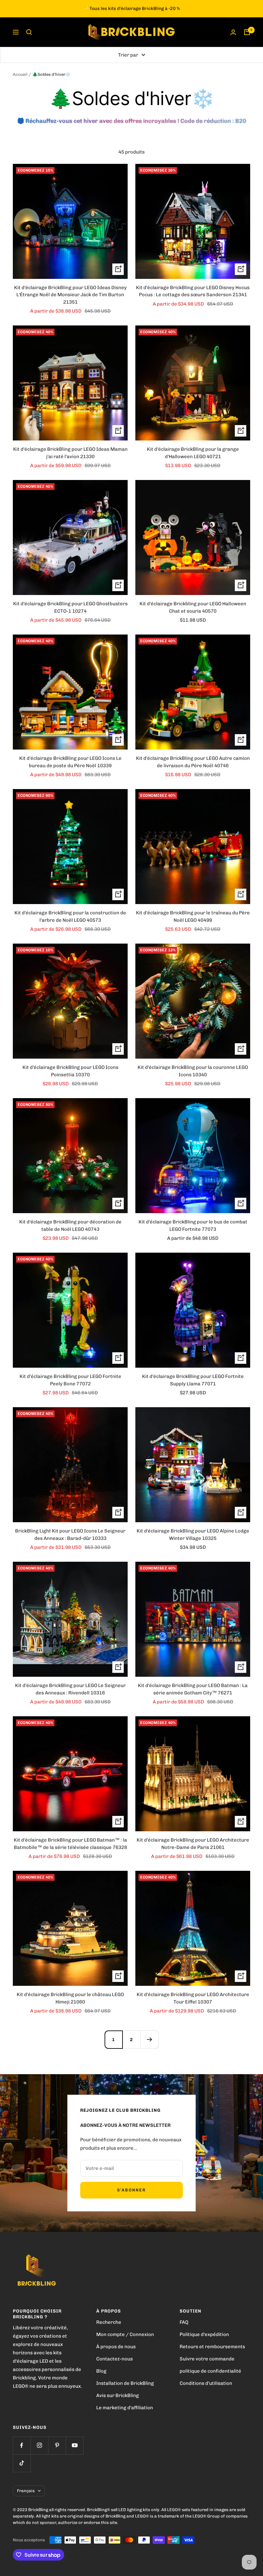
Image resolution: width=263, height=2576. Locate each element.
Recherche (109, 2322)
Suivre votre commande (207, 2359)
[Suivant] (149, 2039)
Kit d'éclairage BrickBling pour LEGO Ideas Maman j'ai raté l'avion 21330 (70, 453)
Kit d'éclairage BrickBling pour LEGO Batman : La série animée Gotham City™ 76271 (193, 1689)
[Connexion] (233, 32)
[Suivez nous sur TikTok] (22, 2463)
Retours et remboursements (212, 2347)
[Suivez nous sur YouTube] (75, 2445)
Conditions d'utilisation (206, 2383)
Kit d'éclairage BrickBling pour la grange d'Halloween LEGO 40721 (193, 453)
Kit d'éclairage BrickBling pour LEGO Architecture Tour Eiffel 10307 (193, 1998)
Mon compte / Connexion (125, 2334)
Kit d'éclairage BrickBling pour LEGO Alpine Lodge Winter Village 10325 (193, 1535)
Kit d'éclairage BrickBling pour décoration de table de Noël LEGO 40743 (70, 1226)
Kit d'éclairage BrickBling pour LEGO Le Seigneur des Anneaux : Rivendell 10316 (70, 1689)
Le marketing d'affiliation (125, 2408)
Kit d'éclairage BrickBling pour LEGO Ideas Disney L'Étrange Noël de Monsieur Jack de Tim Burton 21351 (70, 295)
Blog (101, 2371)
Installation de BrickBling (125, 2383)
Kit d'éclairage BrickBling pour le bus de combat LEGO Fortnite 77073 (193, 1226)
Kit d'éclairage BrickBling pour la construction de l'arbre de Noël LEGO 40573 (70, 916)
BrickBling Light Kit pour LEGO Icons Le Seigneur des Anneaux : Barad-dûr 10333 (70, 1535)
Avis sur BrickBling (118, 2395)
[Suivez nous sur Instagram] (39, 2445)
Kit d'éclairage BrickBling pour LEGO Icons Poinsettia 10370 (70, 1071)
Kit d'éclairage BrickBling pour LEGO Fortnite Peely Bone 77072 (70, 1380)
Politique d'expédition (204, 2334)
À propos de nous (116, 2347)
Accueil (20, 74)
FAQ (184, 2322)
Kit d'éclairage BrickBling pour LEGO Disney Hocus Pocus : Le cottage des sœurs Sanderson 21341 (193, 291)
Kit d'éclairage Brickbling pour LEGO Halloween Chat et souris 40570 (193, 607)
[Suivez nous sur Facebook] (22, 2445)
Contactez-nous (115, 2359)
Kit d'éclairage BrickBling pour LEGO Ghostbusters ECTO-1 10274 (70, 607)
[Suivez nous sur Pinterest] (57, 2445)
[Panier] (247, 32)
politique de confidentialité (210, 2371)
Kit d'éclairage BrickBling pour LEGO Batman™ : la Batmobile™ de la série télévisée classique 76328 (70, 1844)
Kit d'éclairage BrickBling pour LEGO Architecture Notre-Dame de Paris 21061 (193, 1844)
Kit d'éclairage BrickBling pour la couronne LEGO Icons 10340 (193, 1071)
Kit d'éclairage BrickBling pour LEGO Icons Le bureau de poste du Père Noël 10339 (70, 762)
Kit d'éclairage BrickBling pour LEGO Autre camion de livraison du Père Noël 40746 (193, 762)
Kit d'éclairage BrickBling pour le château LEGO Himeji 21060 (70, 1998)
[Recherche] (29, 32)
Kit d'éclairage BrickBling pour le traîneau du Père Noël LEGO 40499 (193, 916)
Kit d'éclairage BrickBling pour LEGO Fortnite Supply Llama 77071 (193, 1380)
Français (26, 2491)
